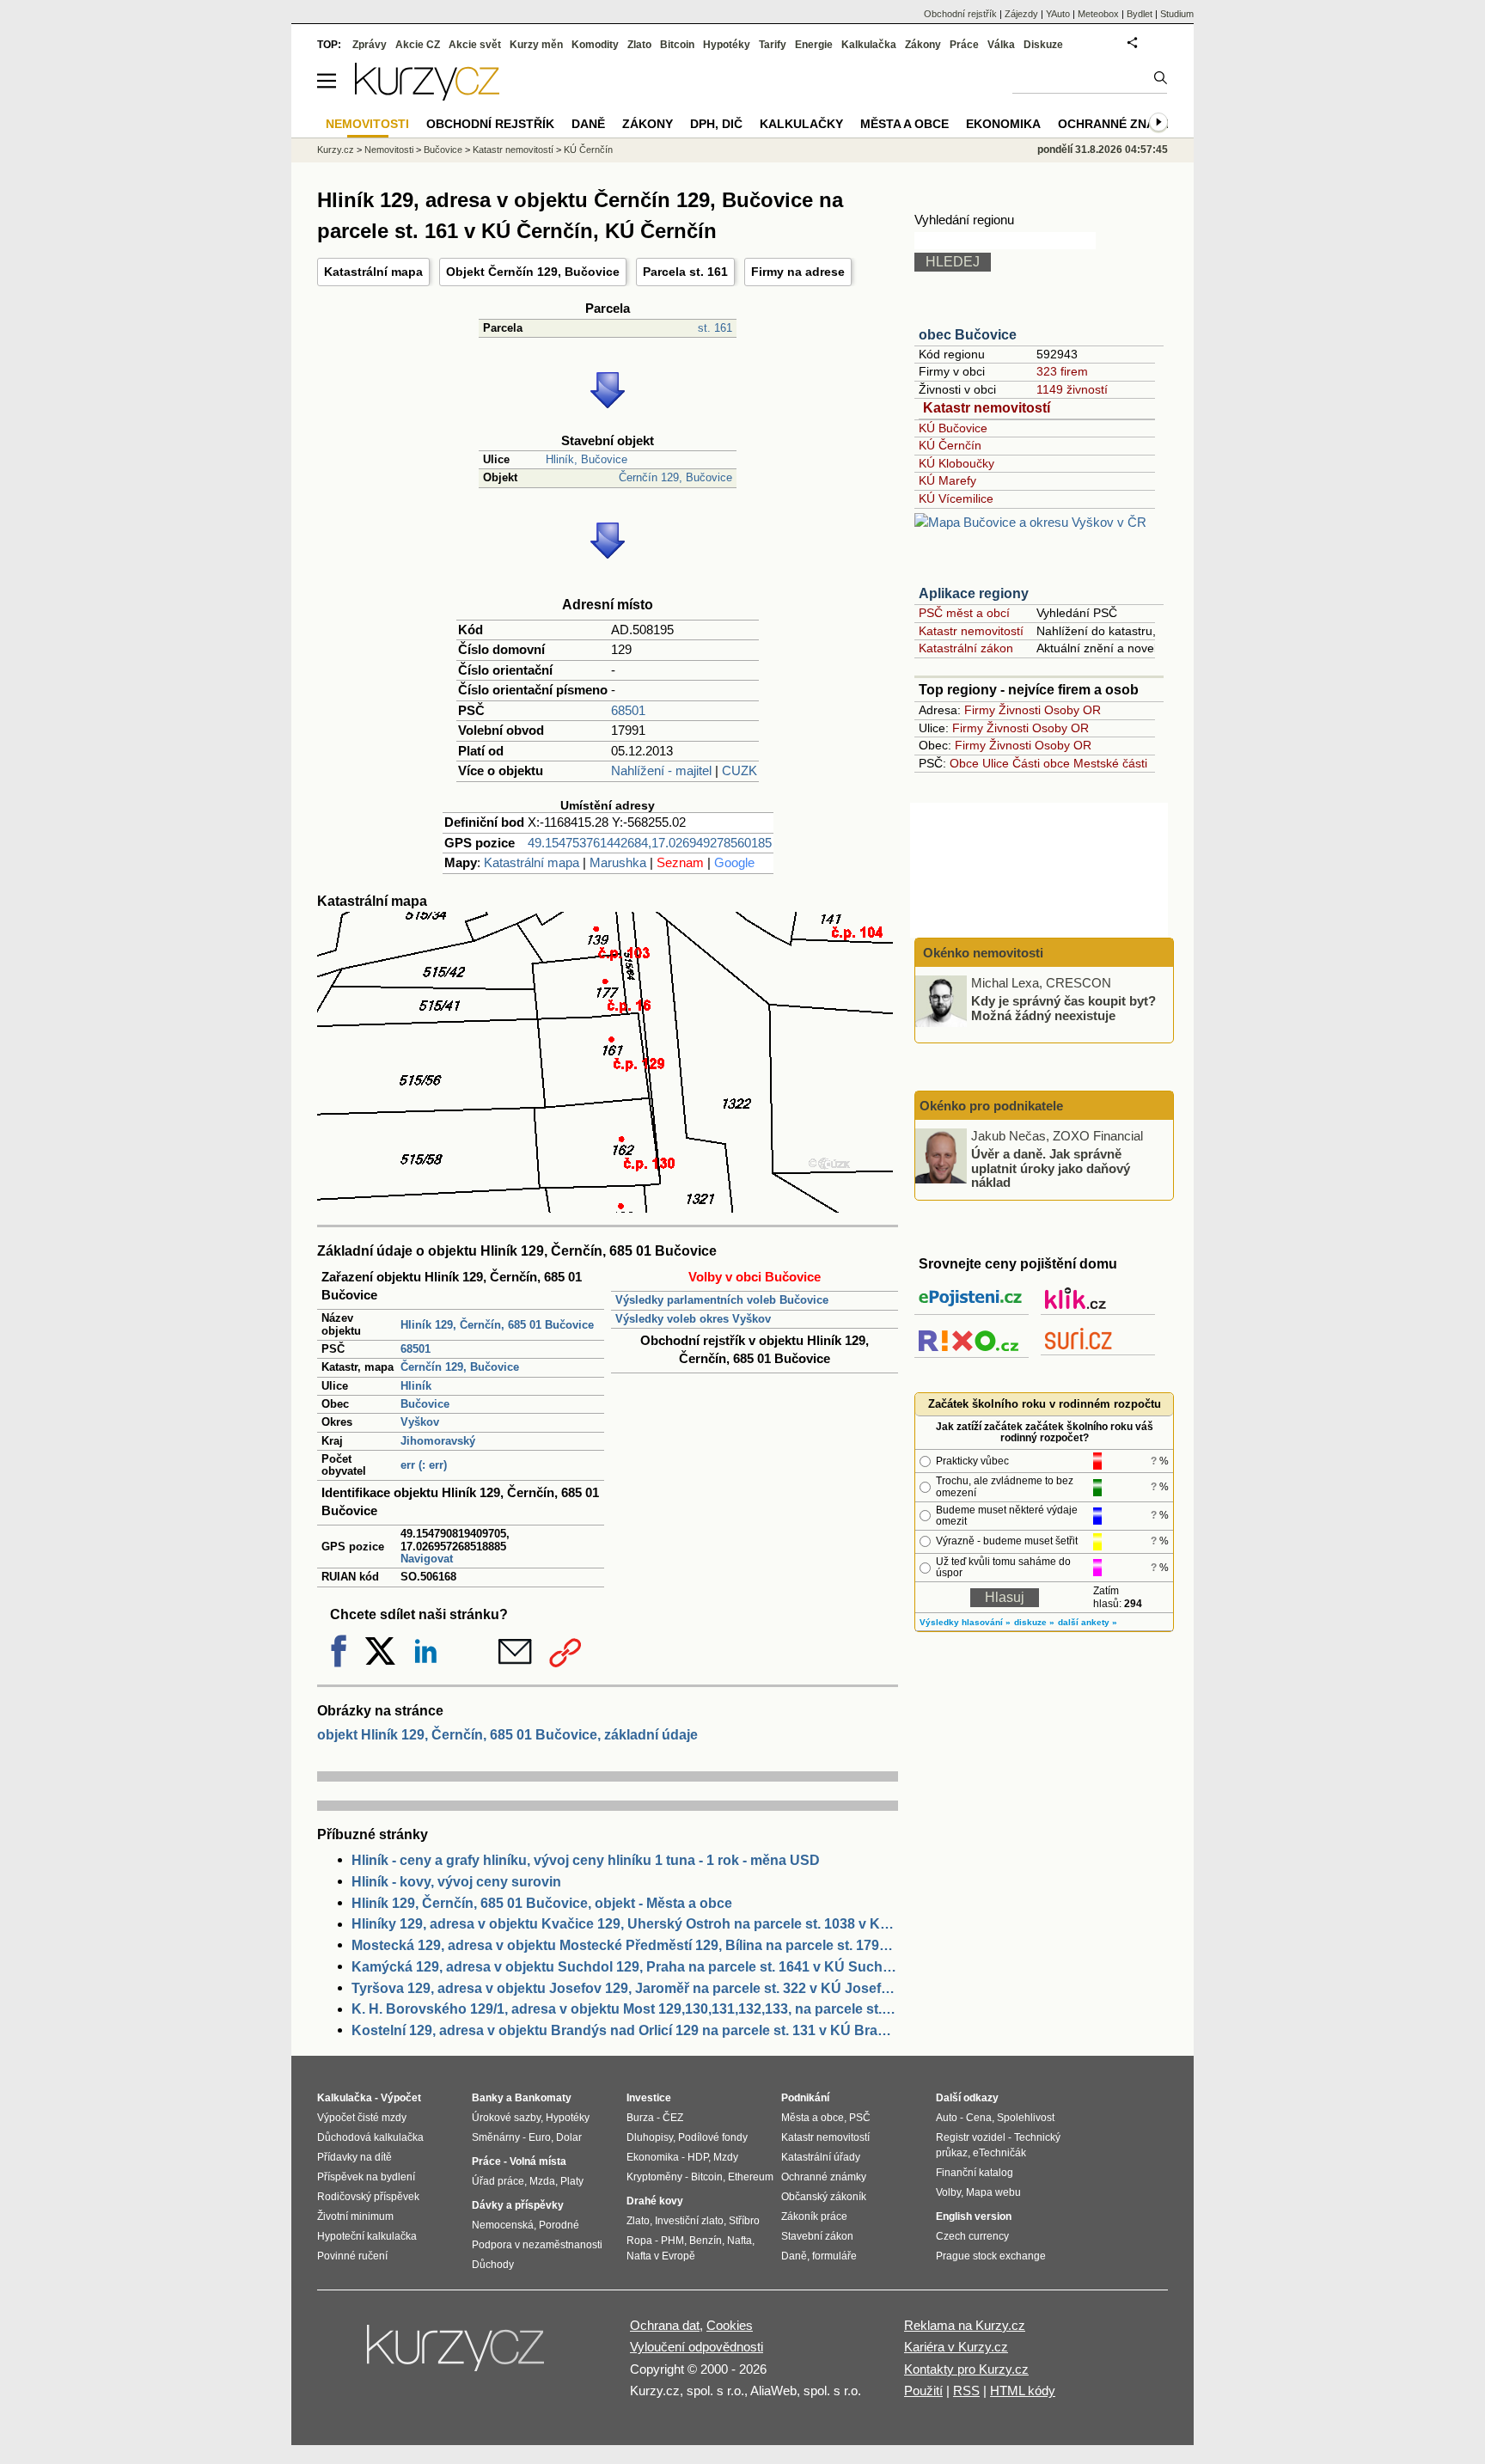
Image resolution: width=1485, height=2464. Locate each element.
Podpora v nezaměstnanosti (537, 2245)
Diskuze (1043, 45)
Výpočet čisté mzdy (362, 2118)
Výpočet (401, 2098)
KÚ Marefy (947, 480)
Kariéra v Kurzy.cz (956, 2347)
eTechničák (999, 2153)
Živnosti (1020, 710)
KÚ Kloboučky (956, 463)
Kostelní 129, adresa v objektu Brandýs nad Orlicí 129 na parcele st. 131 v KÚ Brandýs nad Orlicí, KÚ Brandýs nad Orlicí (625, 2030)
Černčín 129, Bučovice (675, 477)
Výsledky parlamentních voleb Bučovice (722, 1300)
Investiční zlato (689, 2221)
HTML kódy (1023, 2391)
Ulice (996, 763)
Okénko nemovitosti (981, 953)
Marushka (618, 862)
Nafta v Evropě (661, 2256)
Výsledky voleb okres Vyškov (693, 1319)
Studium (1177, 14)
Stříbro (744, 2221)
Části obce (1041, 763)
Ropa (639, 2241)
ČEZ (673, 2118)
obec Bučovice (968, 335)
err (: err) (424, 1465)
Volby (948, 2192)
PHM (672, 2241)
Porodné (559, 2225)
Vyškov (420, 1422)
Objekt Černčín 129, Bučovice (533, 272)
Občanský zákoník (824, 2197)
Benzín (706, 2241)
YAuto (1058, 14)
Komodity (595, 45)
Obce (964, 763)
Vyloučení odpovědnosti (697, 2347)
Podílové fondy (713, 2137)
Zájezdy (1021, 14)
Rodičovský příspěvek (368, 2197)
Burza (640, 2118)
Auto (947, 2118)
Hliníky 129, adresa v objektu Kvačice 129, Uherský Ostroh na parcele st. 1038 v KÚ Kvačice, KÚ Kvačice (625, 1924)
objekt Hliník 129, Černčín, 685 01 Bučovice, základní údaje (507, 1735)
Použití (923, 2391)
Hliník (416, 1386)
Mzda (542, 2181)
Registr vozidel (971, 2137)
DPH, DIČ (716, 124)
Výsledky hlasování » (965, 1622)
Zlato (639, 45)
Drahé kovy (655, 2201)
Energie (814, 45)
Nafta (739, 2241)
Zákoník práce (814, 2216)
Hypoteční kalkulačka (367, 2236)
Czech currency (972, 2236)
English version (974, 2216)
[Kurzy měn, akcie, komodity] (457, 2355)
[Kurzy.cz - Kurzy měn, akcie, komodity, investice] (427, 96)
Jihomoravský (438, 1441)
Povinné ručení (352, 2256)
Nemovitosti (389, 150)
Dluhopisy (650, 2137)
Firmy (980, 710)
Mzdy (726, 2157)
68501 (628, 710)
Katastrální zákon (966, 648)
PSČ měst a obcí (964, 613)
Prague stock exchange (991, 2256)
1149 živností (1072, 389)
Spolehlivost (1026, 2118)
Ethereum (751, 2177)
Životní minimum (355, 2216)
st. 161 (715, 328)
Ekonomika (1003, 124)
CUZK (739, 770)
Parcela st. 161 (685, 272)
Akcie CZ (418, 45)
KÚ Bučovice (953, 428)
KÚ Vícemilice (956, 498)
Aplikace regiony (974, 593)
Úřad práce (498, 2181)
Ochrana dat (665, 2325)
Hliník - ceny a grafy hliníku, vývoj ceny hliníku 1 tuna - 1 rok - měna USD (586, 1860)
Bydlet (1140, 14)
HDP (698, 2157)
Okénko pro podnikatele (991, 1106)
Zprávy (370, 45)
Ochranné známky (1120, 124)
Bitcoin (677, 45)
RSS (966, 2391)
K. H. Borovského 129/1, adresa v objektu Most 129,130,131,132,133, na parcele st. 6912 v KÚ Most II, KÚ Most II (625, 2009)
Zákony (923, 45)
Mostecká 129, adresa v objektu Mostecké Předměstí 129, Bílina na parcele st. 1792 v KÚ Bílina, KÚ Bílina (625, 1945)
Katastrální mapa (373, 272)
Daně (588, 124)
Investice (649, 2098)
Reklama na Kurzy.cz (965, 2325)
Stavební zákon (817, 2236)
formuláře (834, 2256)
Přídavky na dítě (354, 2157)
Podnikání (805, 2098)
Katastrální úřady (821, 2157)
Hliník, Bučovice (587, 459)
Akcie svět (475, 45)
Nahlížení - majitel (661, 770)
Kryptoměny (654, 2177)
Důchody (493, 2265)
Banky (488, 2098)
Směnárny (496, 2137)
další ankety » (1088, 1622)
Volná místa (538, 2161)
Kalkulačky (801, 124)
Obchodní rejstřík (960, 14)
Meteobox (1098, 14)
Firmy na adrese (798, 272)
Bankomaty (543, 2098)
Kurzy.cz (336, 150)
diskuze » (1034, 1622)
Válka (1001, 45)
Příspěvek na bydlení (366, 2177)
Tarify (773, 45)
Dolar (569, 2137)
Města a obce (904, 124)
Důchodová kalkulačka (370, 2137)
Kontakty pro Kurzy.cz (966, 2369)
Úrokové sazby (506, 2118)
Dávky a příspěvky (518, 2205)
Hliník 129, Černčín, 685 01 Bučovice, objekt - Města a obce (542, 1903)
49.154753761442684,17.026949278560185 (650, 843)
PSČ (860, 2118)
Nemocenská (503, 2225)
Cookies (730, 2325)
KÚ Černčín (950, 445)
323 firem (1062, 371)
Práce (964, 45)
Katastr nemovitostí (987, 408)
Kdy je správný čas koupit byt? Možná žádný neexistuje (1063, 1008)
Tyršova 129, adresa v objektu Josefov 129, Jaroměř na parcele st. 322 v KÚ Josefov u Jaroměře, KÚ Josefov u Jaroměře (625, 1988)
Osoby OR (1072, 710)
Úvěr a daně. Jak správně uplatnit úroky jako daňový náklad (1051, 1168)
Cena (979, 2118)
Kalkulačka (869, 45)
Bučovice (425, 1404)
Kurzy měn (536, 45)
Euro (540, 2137)
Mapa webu (993, 2192)
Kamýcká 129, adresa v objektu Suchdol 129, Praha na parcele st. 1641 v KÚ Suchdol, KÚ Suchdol (625, 1967)
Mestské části (1110, 763)
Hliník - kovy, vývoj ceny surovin (456, 1882)
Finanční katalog (975, 2173)
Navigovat (427, 1559)
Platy (572, 2181)
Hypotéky (727, 45)
